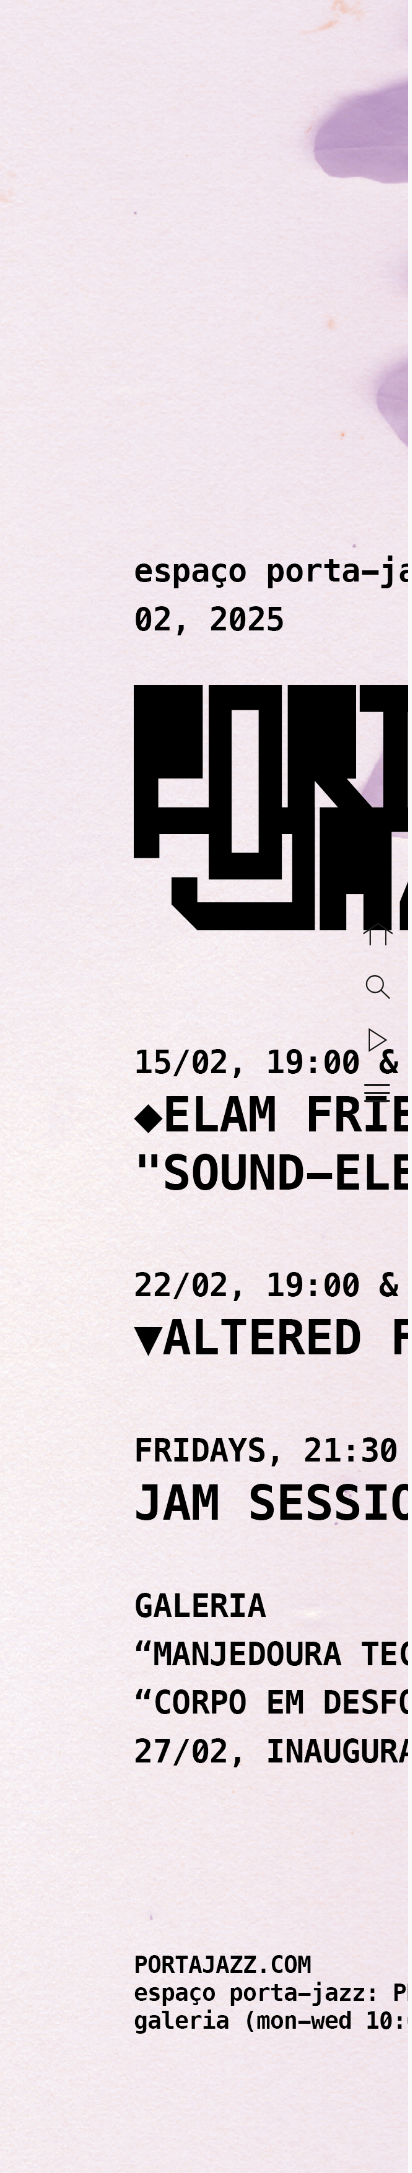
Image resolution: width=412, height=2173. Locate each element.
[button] (378, 1040)
